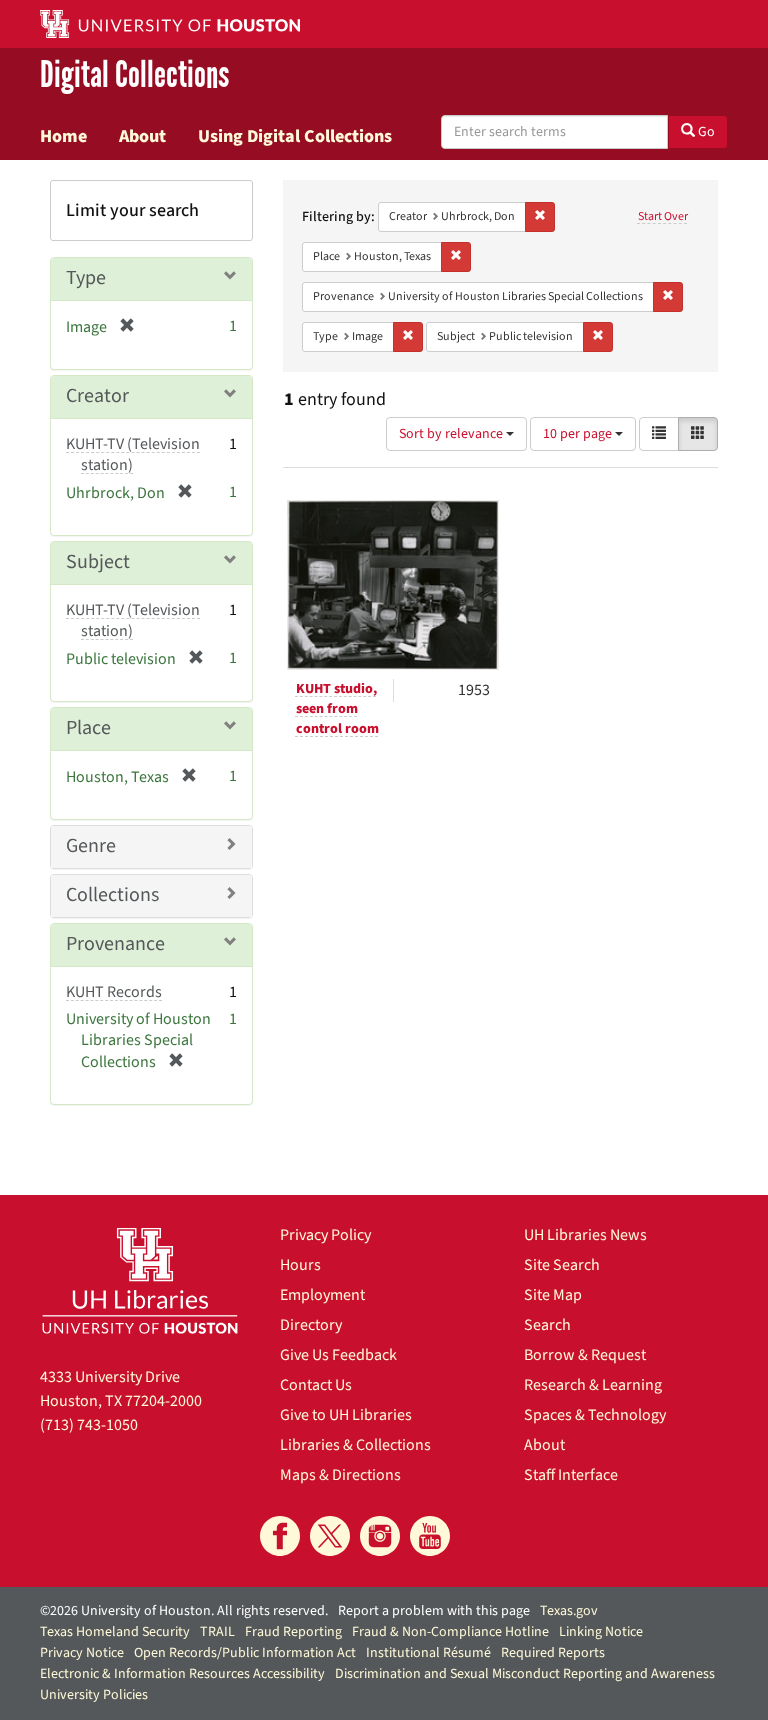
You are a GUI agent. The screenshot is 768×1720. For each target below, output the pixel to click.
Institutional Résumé (428, 1653)
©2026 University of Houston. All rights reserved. (184, 1611)
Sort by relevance (452, 434)
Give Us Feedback (338, 1355)
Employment (322, 1295)
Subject (98, 562)
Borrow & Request (585, 1355)
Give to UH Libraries (346, 1415)
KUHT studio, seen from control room (337, 709)
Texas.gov (569, 1611)
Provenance (115, 944)
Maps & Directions (340, 1475)
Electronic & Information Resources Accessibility (182, 1674)
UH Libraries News (585, 1235)
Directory (311, 1325)
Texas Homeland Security (115, 1632)
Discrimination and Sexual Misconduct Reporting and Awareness (525, 1674)
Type (86, 278)
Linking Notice (601, 1632)
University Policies (94, 1695)
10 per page (579, 434)
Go (705, 132)
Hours (300, 1265)
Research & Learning (593, 1385)
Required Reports (553, 1653)
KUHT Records (114, 992)
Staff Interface (571, 1475)
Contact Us (316, 1385)
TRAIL (217, 1632)
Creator (97, 396)
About (142, 136)
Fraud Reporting (293, 1632)
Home (63, 136)
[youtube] (430, 1536)
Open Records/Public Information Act (245, 1653)
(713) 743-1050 (89, 1425)
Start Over (663, 216)
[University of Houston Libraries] (140, 1280)
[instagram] (380, 1536)
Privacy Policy (325, 1235)
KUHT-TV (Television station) (133, 454)
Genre (91, 846)
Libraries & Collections (355, 1445)
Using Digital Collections (295, 136)
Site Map (553, 1295)
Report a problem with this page (434, 1611)
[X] (330, 1536)
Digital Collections (134, 76)
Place (88, 728)
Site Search (562, 1265)
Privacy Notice (82, 1653)
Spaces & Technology (595, 1415)
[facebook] (280, 1536)
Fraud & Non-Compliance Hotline (450, 1632)
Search (547, 1325)
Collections (112, 895)
